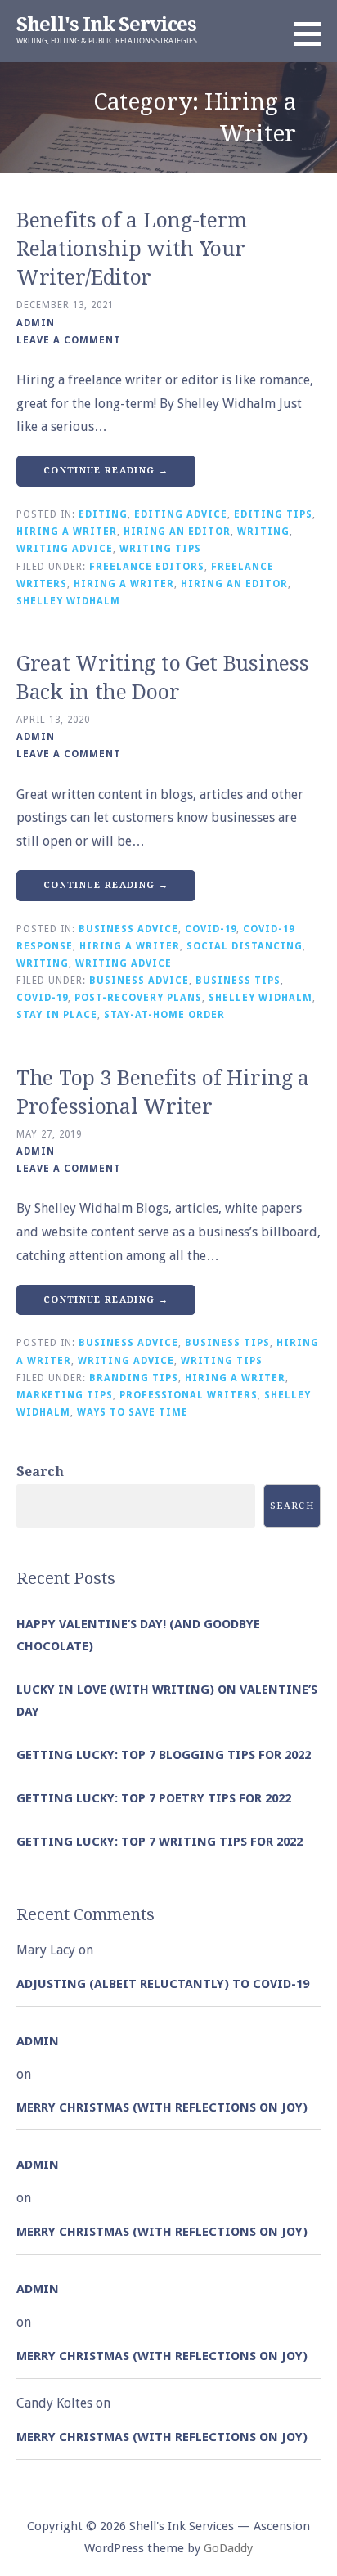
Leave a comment (69, 340)
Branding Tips (134, 1378)
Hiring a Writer (67, 532)
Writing (263, 532)
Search (40, 1472)
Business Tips (238, 981)
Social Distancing (245, 946)
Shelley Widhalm (68, 601)
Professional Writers (189, 1395)
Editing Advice (181, 514)
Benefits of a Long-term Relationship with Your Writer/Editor (132, 249)
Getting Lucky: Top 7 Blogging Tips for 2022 (164, 1755)
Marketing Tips (65, 1395)
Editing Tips (273, 514)
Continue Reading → (106, 471)
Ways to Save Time (133, 1412)
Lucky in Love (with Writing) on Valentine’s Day (167, 1701)
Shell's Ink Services (106, 25)
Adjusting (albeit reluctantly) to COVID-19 (163, 1984)
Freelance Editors (147, 567)
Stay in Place (57, 1015)
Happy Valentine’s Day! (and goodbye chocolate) (138, 1635)
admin (36, 323)
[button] (313, 34)
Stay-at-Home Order (164, 1015)
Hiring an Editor (177, 532)
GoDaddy (228, 2548)
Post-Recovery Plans (138, 998)
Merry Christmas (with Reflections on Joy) (162, 2107)
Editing (103, 514)
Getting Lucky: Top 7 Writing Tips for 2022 (160, 1842)
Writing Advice (65, 549)
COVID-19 (211, 929)
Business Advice (128, 929)
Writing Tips (160, 549)
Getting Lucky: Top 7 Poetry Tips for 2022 (154, 1798)
